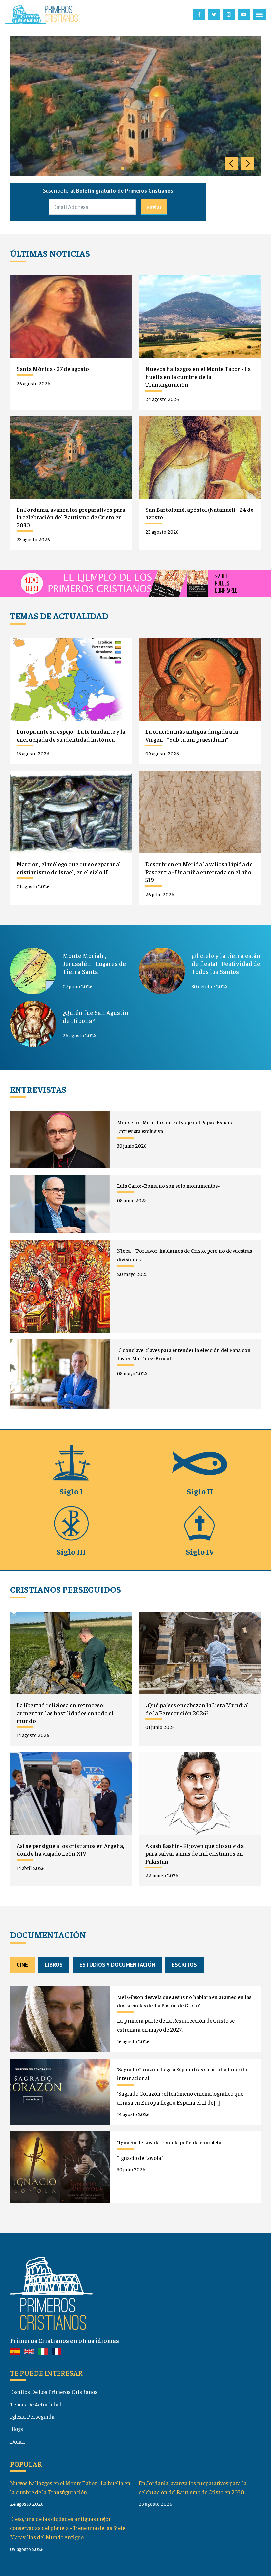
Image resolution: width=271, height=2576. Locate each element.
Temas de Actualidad (36, 2404)
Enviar (154, 207)
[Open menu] (259, 15)
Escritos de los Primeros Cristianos (54, 2392)
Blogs (17, 2429)
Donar (18, 2441)
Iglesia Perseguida (32, 2416)
